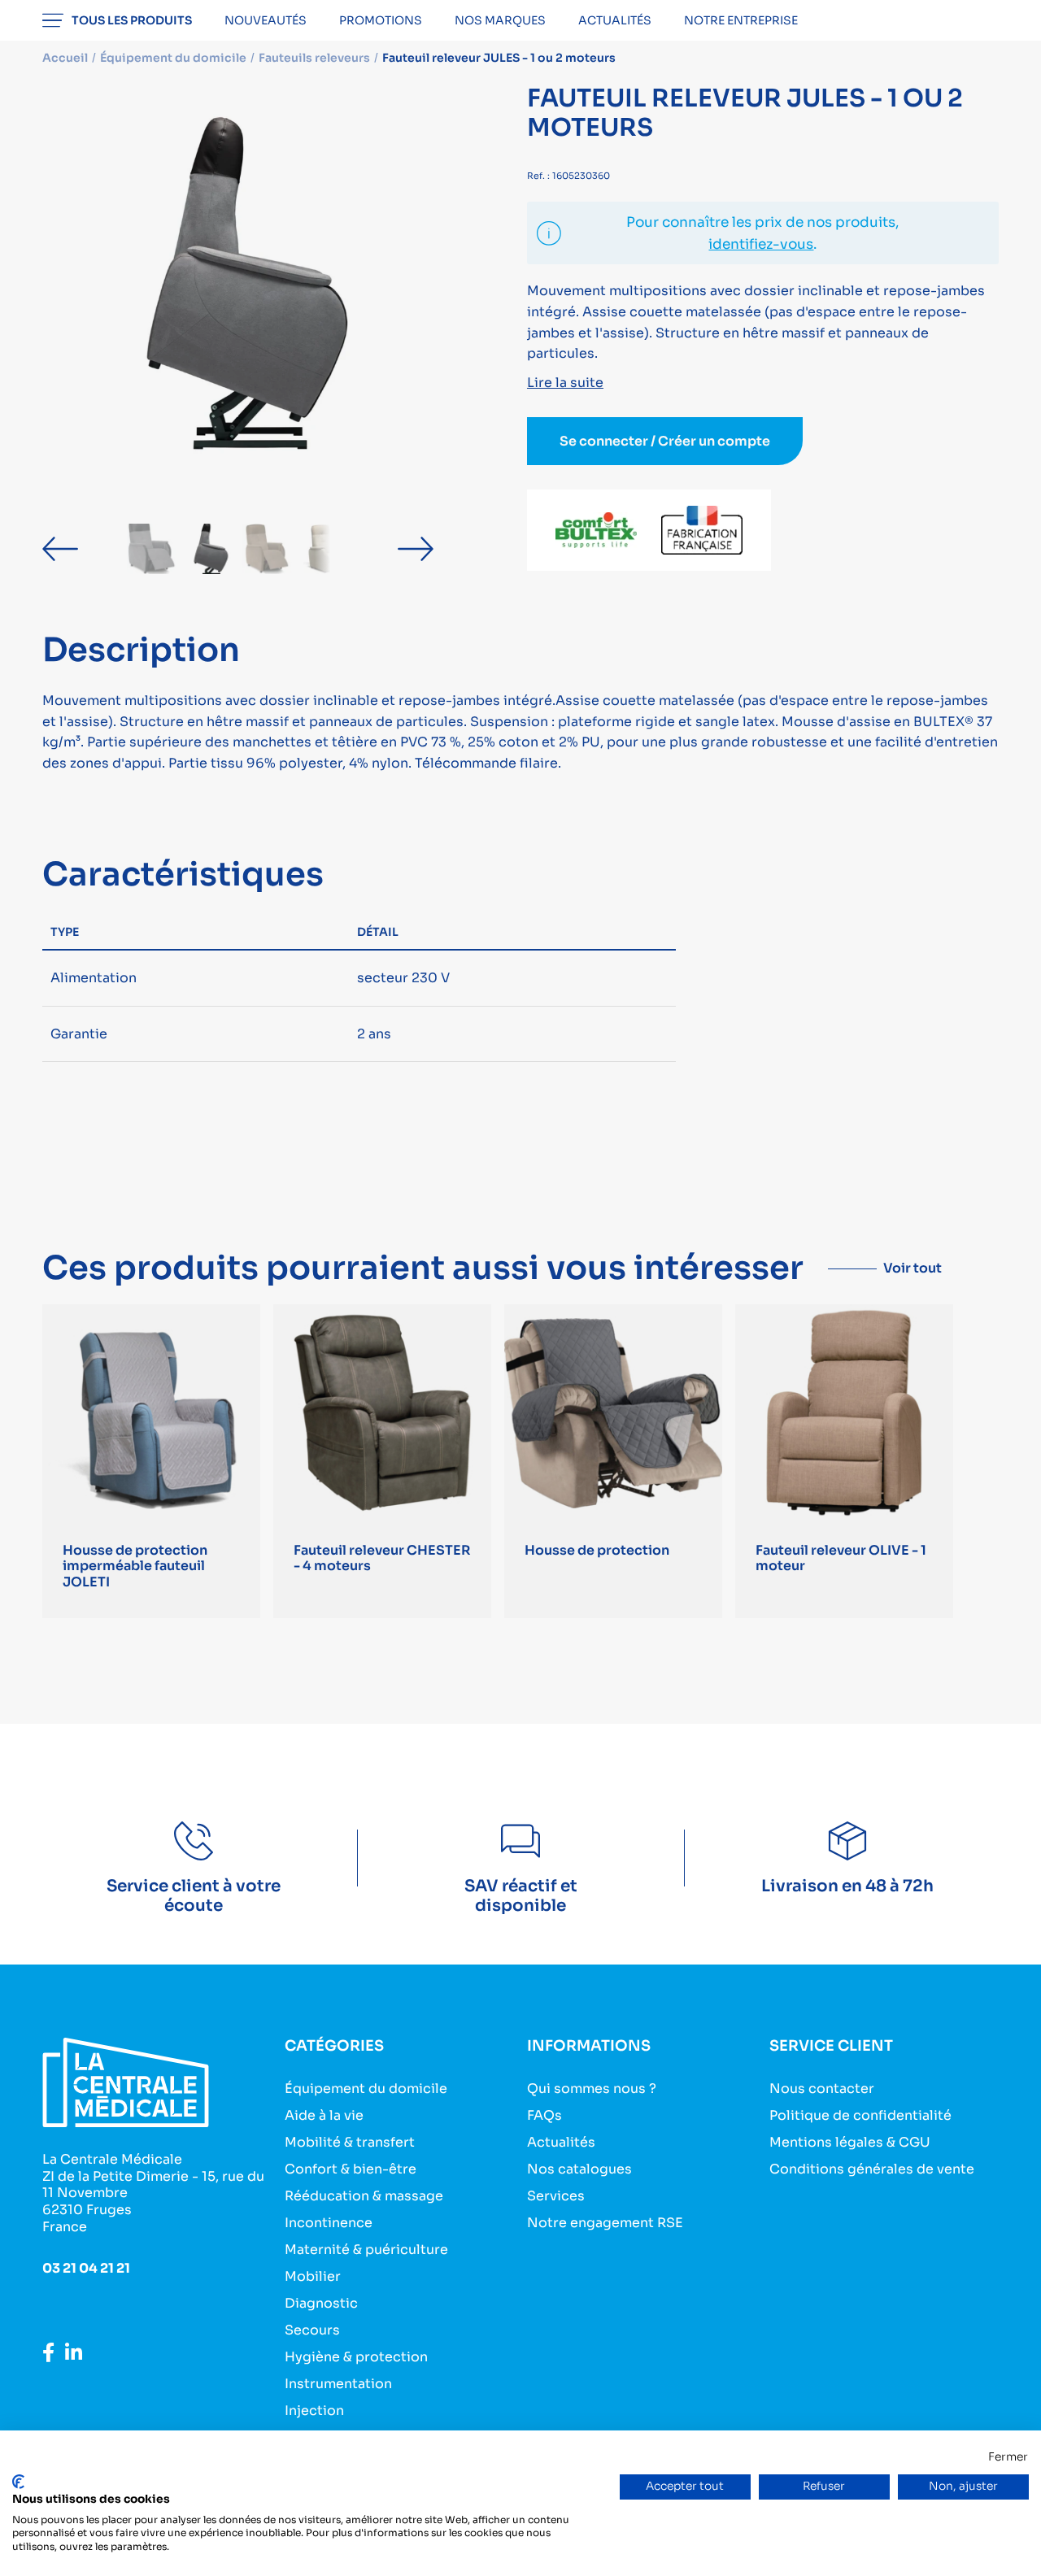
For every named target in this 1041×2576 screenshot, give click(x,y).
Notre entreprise (741, 20)
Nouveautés (266, 20)
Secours (312, 2330)
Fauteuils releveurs (314, 58)
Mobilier (313, 2276)
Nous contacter (822, 2089)
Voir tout (913, 1268)
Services (556, 2196)
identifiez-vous (761, 244)
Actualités (615, 20)
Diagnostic (321, 2303)
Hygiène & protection (356, 2357)
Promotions (381, 20)
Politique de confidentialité (860, 2115)
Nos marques (500, 20)
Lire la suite (565, 383)
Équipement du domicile (366, 2089)
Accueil (65, 58)
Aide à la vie (324, 2115)
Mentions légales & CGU (850, 2142)
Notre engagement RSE (605, 2223)
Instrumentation (338, 2384)
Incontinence (329, 2223)
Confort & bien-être (351, 2169)
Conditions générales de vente (872, 2169)
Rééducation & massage (364, 2196)
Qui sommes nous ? (592, 2089)
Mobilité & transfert (350, 2142)
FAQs (544, 2115)
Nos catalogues (579, 2169)
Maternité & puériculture (366, 2250)
